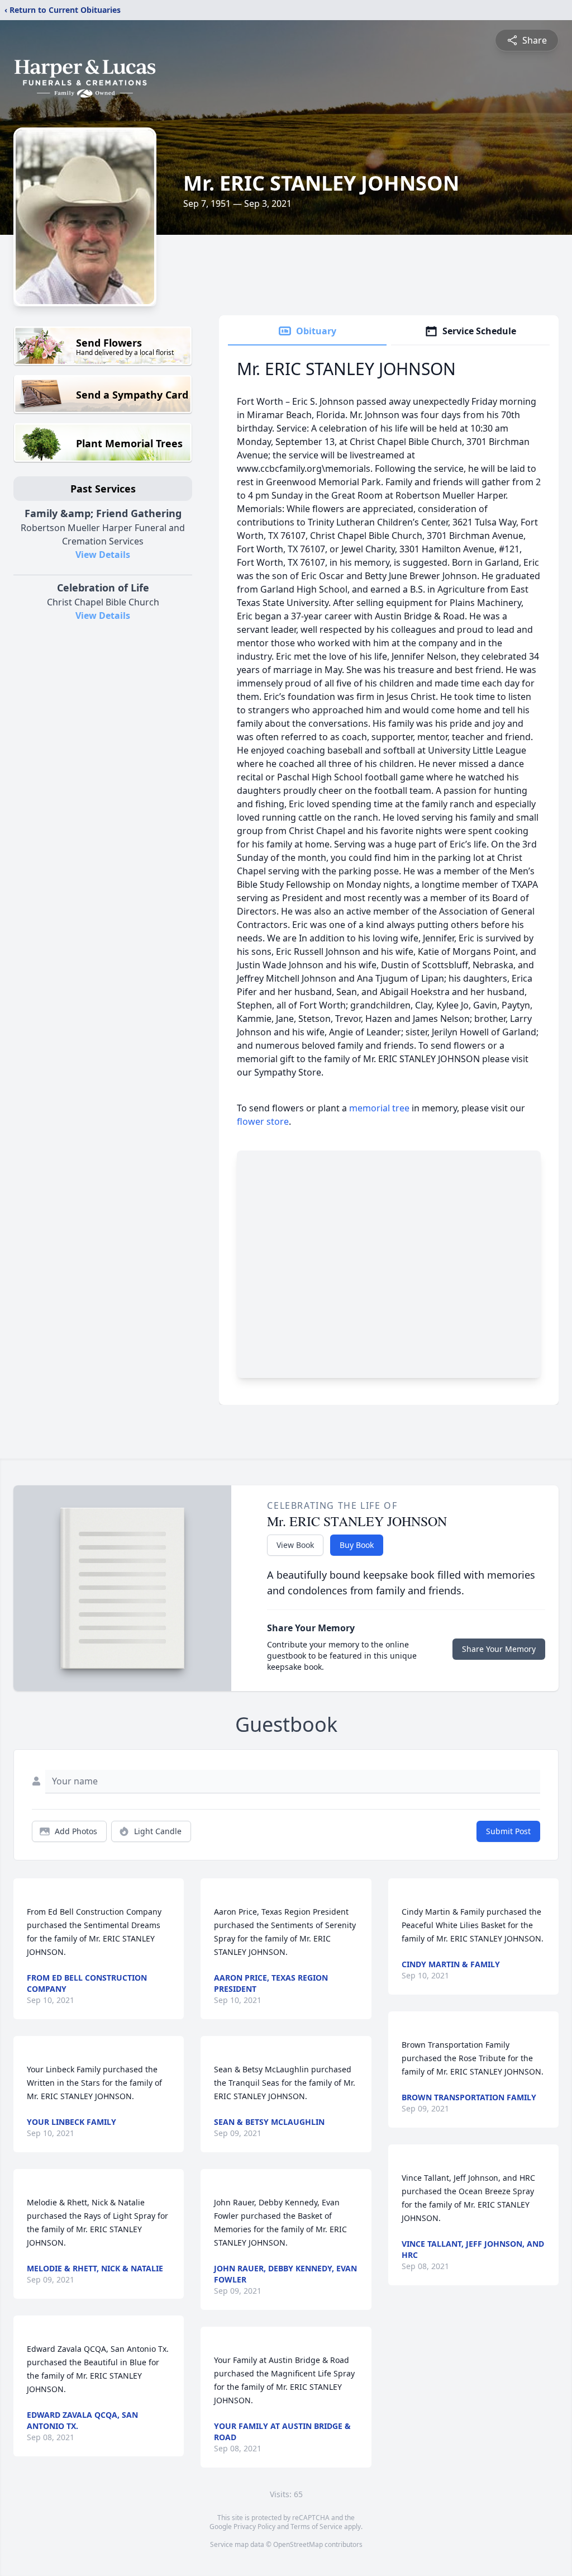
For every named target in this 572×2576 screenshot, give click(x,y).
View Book (295, 1545)
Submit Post (508, 1831)
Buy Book (357, 1545)
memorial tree (379, 1108)
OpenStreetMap (298, 2544)
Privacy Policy (254, 2527)
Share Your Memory (499, 1649)
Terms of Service (316, 2527)
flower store (263, 1121)
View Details (103, 555)
